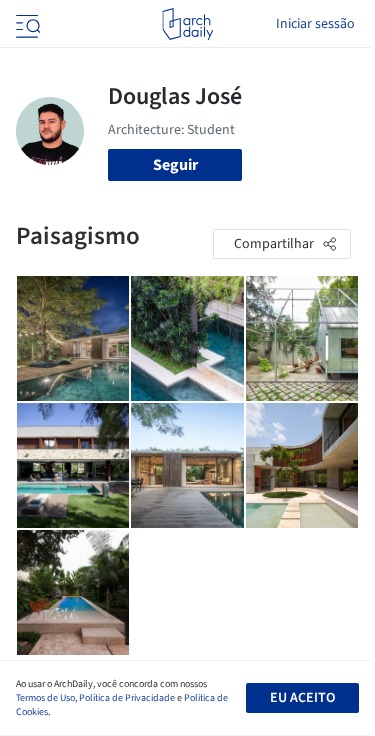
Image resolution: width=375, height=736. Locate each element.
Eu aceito (302, 698)
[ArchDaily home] (187, 24)
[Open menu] (26, 24)
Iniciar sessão (315, 24)
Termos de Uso (45, 698)
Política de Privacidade (127, 698)
